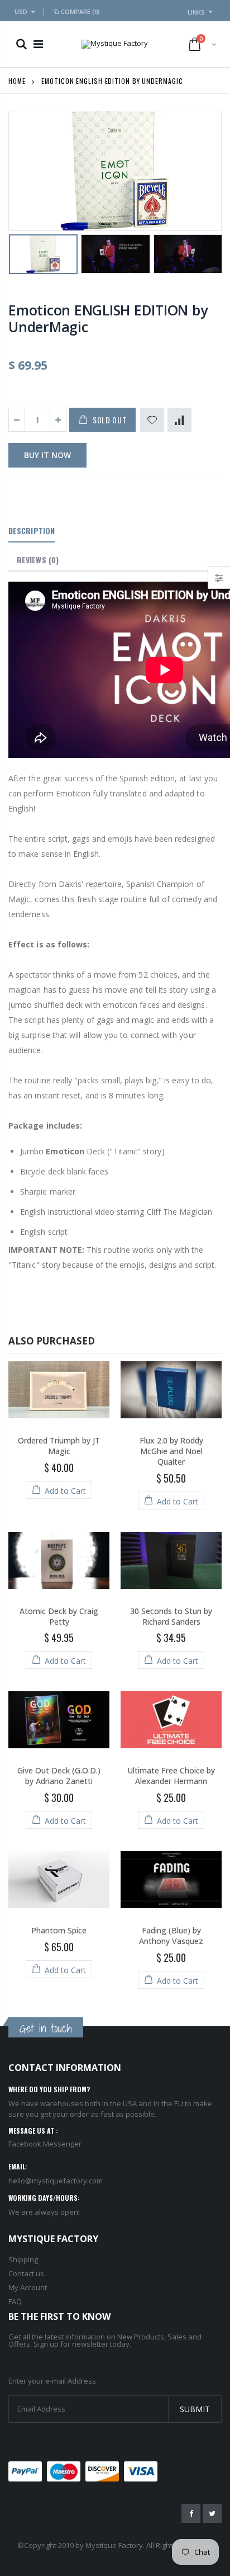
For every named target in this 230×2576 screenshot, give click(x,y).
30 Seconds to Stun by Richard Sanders (171, 1616)
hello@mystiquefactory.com (56, 2181)
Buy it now (47, 455)
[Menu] (38, 44)
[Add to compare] (179, 420)
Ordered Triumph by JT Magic (59, 1446)
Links (196, 12)
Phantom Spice (59, 1930)
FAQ (15, 2301)
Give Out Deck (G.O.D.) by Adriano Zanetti (59, 1776)
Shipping (23, 2259)
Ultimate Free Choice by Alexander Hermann (171, 1776)
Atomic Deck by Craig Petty (59, 1616)
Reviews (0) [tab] (38, 560)
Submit (195, 2409)
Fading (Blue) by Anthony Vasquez (171, 1936)
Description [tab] (32, 530)
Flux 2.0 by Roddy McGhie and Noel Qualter (171, 1451)
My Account (28, 2287)
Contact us (26, 2273)
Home (17, 81)
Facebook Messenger (45, 2144)
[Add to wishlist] (152, 420)
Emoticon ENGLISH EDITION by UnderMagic (108, 318)
